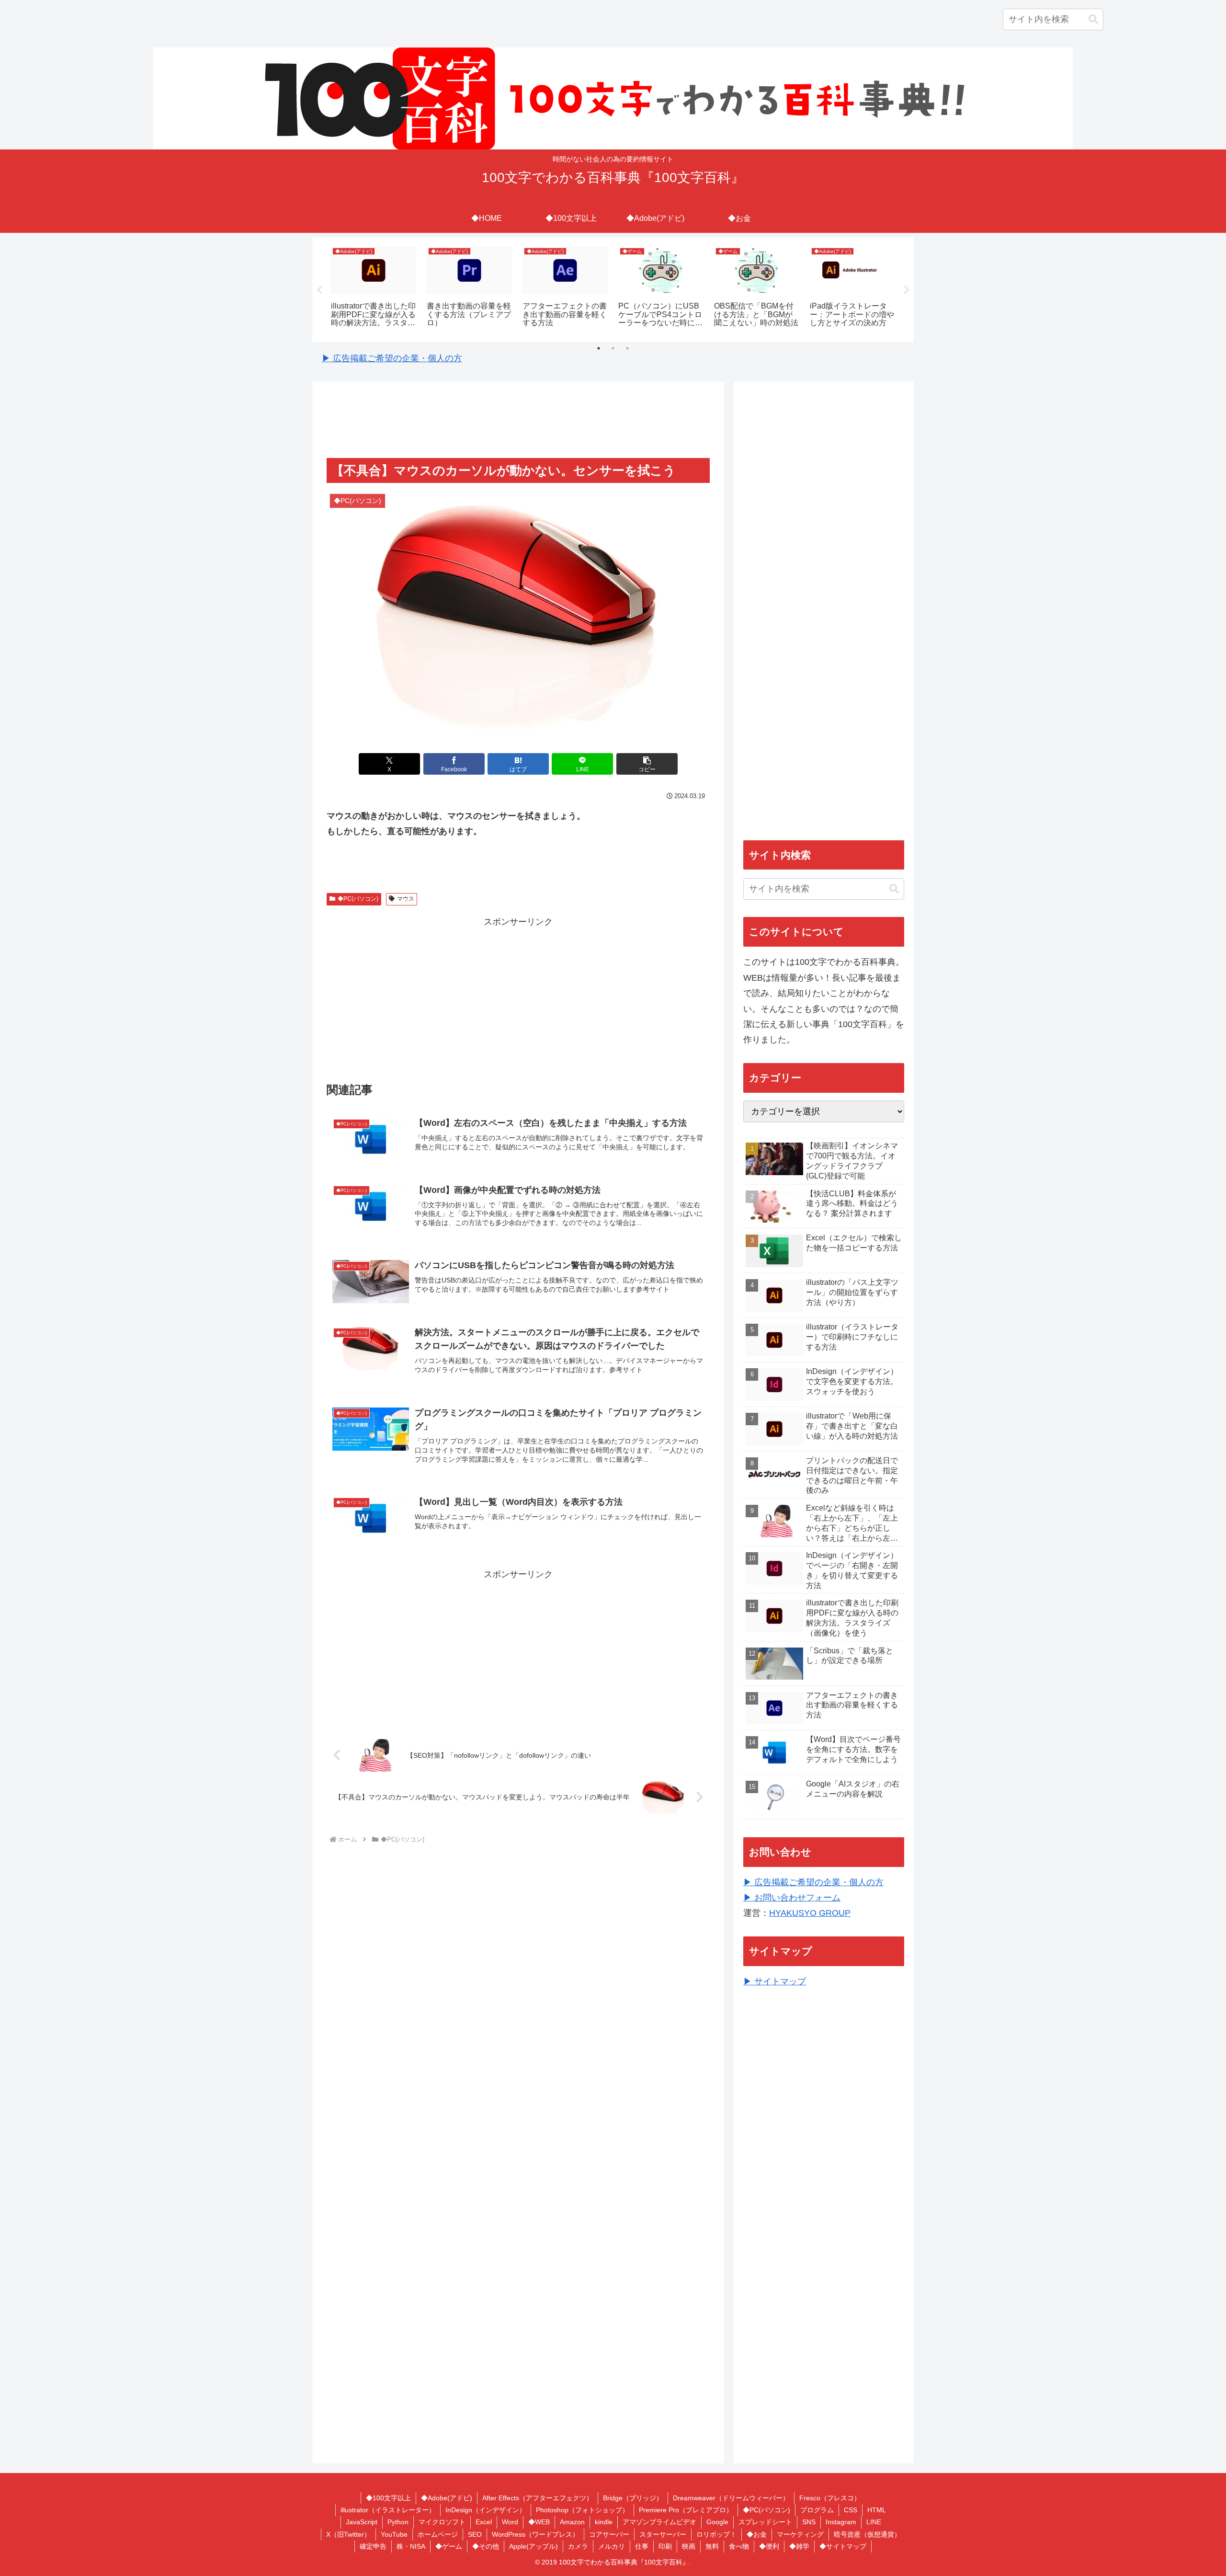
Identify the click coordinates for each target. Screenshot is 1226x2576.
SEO (475, 2534)
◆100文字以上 (388, 2498)
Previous (319, 290)
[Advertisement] (518, 421)
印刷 (665, 2546)
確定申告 (373, 2546)
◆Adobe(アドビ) (447, 2498)
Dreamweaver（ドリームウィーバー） (731, 2498)
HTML (877, 2510)
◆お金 (757, 2534)
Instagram (841, 2522)
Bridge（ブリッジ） (633, 2498)
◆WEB (539, 2522)
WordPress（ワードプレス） (535, 2534)
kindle (604, 2522)
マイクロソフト (442, 2522)
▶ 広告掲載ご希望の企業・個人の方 (392, 358)
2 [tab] (613, 348)
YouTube (394, 2534)
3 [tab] (627, 348)
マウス (406, 899)
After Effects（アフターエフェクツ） (538, 2498)
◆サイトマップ (843, 2546)
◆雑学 (799, 2546)
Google (717, 2522)
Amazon (572, 2522)
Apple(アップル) (534, 2546)
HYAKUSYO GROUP (810, 1913)
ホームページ (438, 2534)
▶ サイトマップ (775, 1981)
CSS (851, 2510)
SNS (809, 2522)
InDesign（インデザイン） (486, 2510)
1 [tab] (599, 348)
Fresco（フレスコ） (830, 2498)
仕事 (642, 2546)
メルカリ (612, 2546)
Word (510, 2522)
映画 (689, 2546)
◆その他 (486, 2546)
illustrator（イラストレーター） (388, 2510)
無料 (712, 2546)
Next (907, 290)
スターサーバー (663, 2534)
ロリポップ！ (716, 2534)
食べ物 (739, 2546)
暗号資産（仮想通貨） (867, 2534)
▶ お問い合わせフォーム (792, 1898)
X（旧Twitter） (348, 2534)
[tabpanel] (374, 288)
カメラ (578, 2546)
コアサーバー (609, 2534)
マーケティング (800, 2534)
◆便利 (769, 2546)
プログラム (817, 2510)
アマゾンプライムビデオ (659, 2522)
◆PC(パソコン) (358, 899)
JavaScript (362, 2522)
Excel (484, 2522)
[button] (1093, 19)
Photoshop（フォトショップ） (582, 2510)
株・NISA (411, 2546)
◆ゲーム (449, 2546)
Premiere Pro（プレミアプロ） (686, 2510)
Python (398, 2522)
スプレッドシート (765, 2522)
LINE (874, 2522)
